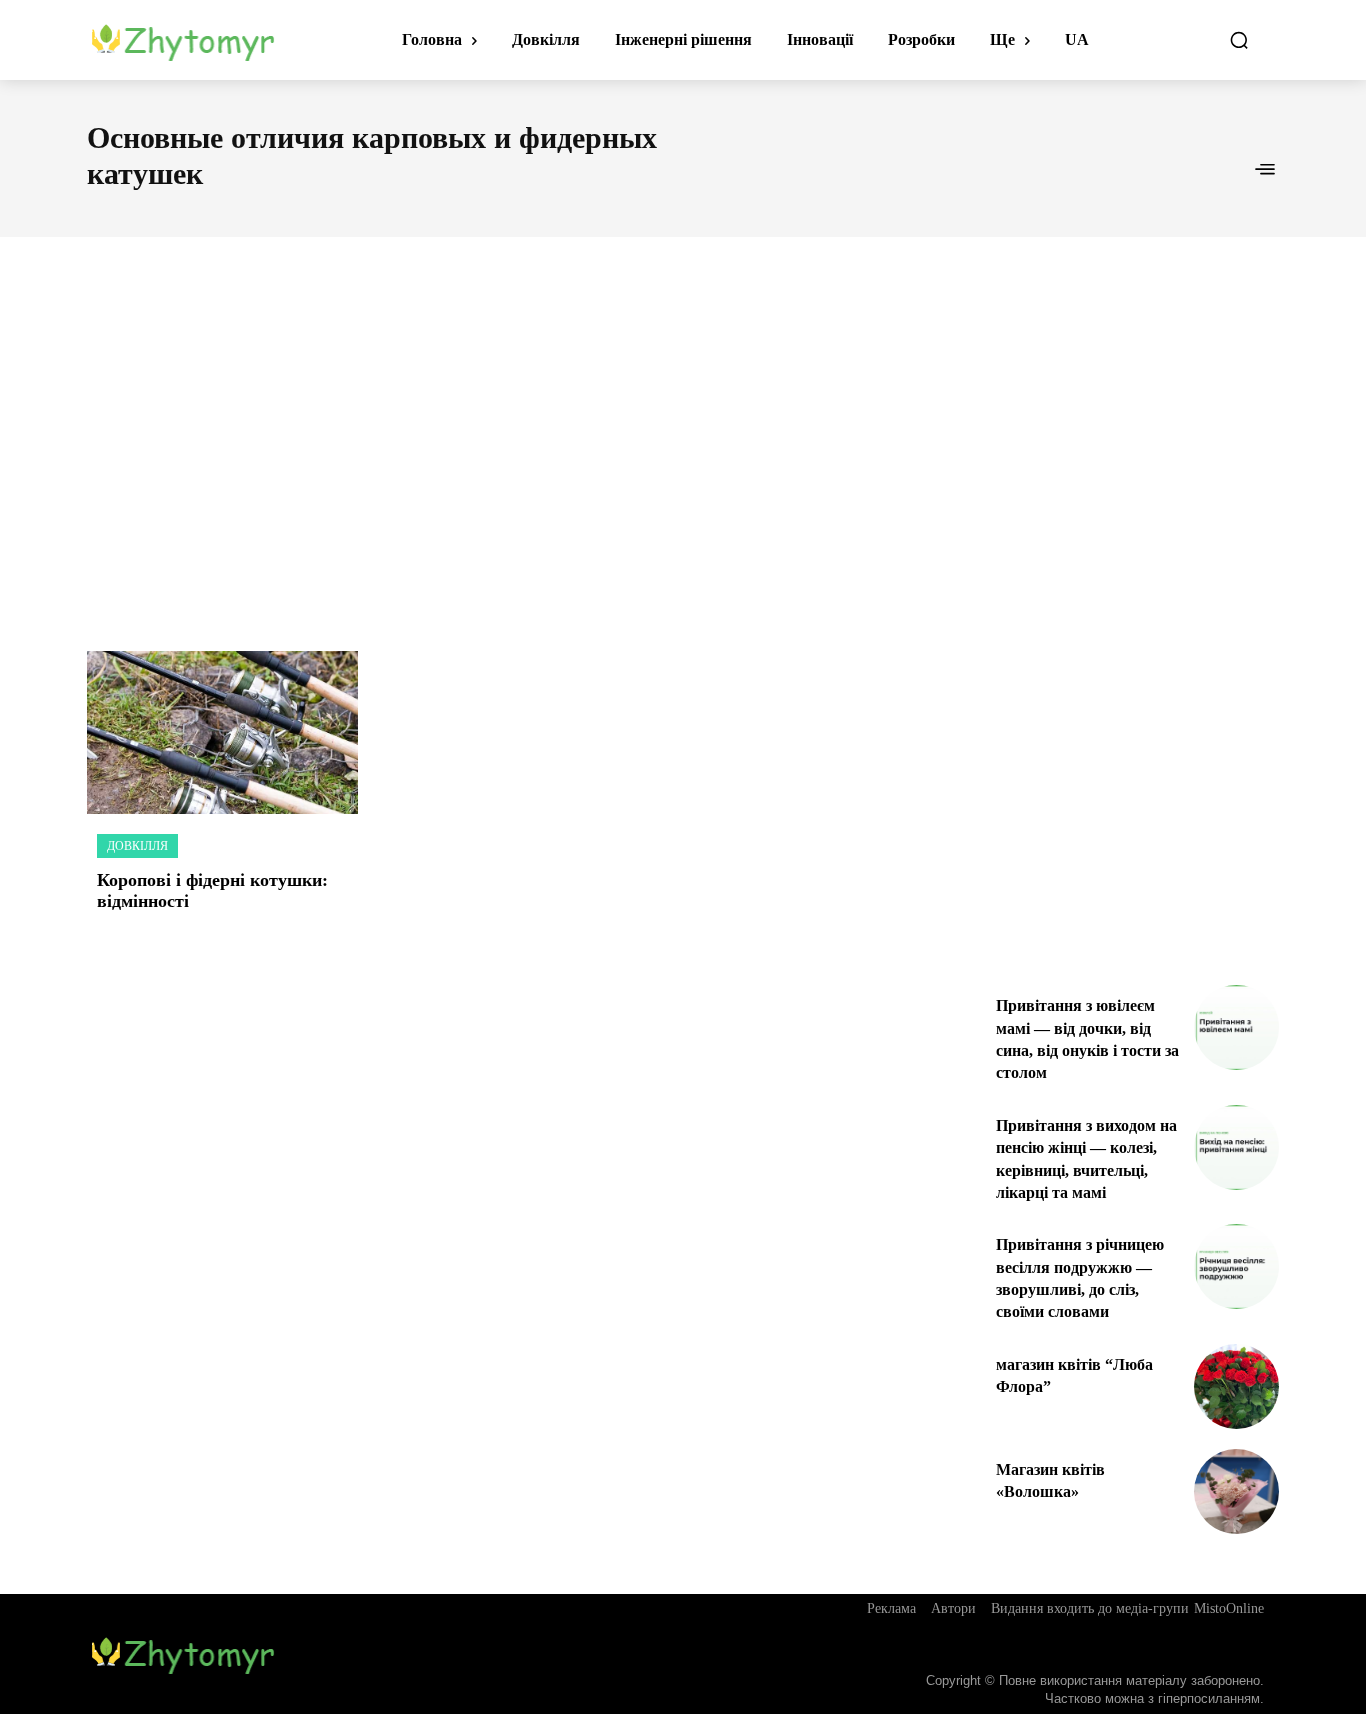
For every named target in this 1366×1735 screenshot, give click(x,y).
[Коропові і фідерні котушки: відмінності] (222, 732)
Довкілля (137, 846)
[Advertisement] (683, 422)
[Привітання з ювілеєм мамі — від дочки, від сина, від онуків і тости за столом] (1236, 1027)
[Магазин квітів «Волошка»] (1236, 1491)
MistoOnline (1229, 1608)
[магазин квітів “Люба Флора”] (1236, 1386)
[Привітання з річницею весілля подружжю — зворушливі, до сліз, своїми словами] (1236, 1266)
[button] (1239, 40)
